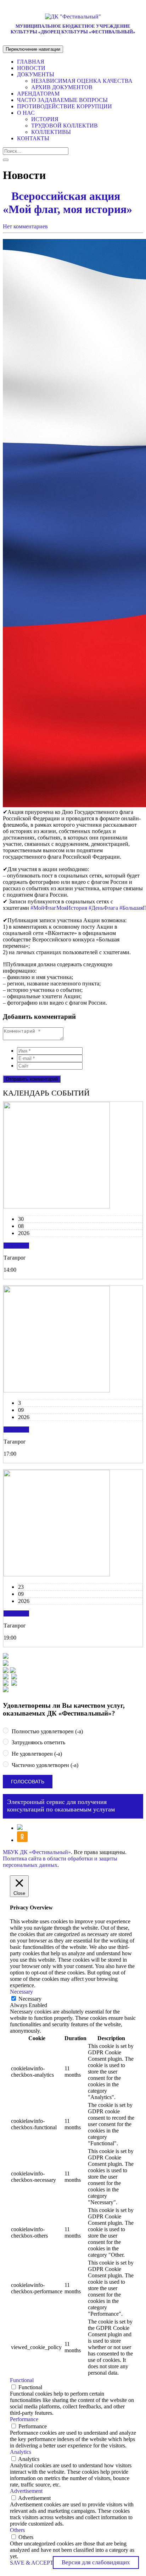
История (45, 119)
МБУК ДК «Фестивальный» (37, 1852)
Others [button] (17, 2530)
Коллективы (51, 132)
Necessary (30, 1999)
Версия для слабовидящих (96, 2562)
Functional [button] (22, 2380)
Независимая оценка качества (82, 81)
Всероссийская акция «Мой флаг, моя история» (69, 203)
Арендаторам (38, 94)
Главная (31, 62)
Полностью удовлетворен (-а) (47, 1731)
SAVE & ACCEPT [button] (32, 2563)
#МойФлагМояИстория (59, 908)
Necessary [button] (21, 1992)
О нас (26, 113)
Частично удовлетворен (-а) (44, 1765)
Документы (36, 74)
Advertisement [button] (26, 2491)
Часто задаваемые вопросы (62, 100)
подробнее (16, 1246)
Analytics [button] (21, 2452)
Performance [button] (24, 2419)
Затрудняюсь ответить (38, 1743)
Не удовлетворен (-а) (36, 1754)
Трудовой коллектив (64, 126)
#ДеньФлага (103, 908)
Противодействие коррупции (64, 106)
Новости (31, 68)
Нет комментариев (25, 226)
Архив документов (62, 87)
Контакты (33, 138)
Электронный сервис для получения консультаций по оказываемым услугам (61, 1806)
